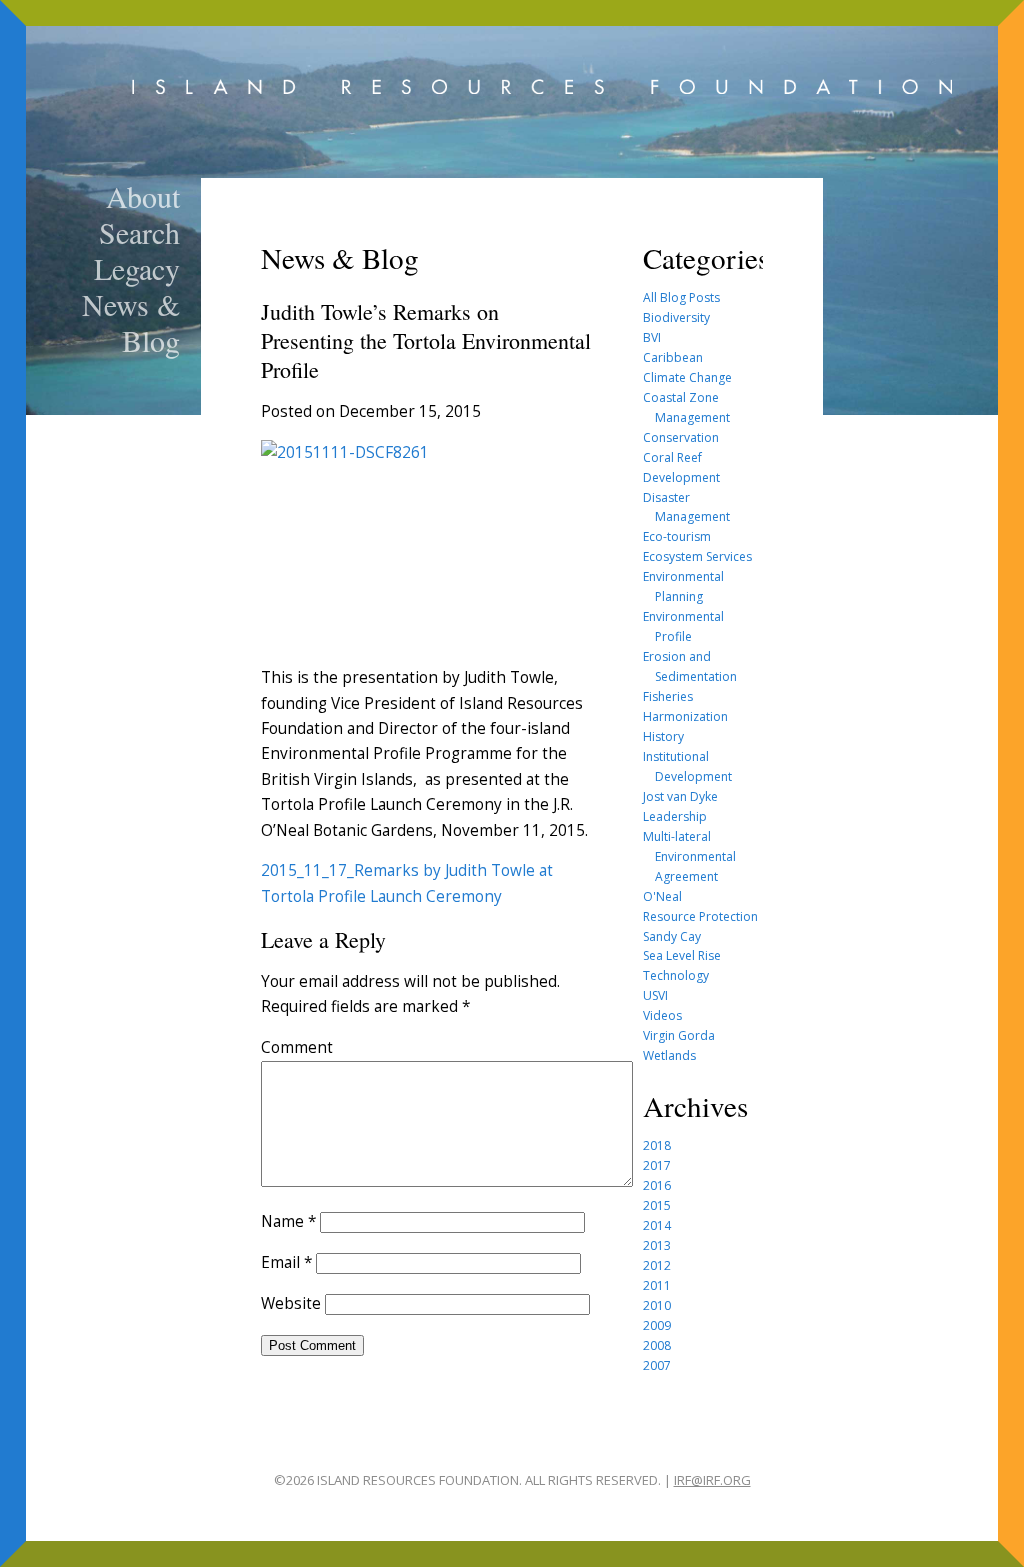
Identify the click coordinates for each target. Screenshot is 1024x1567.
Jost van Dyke (680, 796)
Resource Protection (700, 916)
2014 (657, 1225)
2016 (657, 1185)
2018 (657, 1145)
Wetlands (669, 1055)
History (663, 736)
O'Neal (662, 896)
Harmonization (685, 716)
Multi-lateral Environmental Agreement (689, 856)
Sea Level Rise (682, 955)
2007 (657, 1365)
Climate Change (687, 377)
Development (681, 477)
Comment (297, 1047)
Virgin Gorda (679, 1035)
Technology (676, 975)
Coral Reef (672, 457)
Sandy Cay (672, 936)
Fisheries (668, 696)
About (143, 196)
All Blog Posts (681, 297)
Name (288, 1221)
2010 (657, 1305)
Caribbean (673, 357)
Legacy (137, 268)
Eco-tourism (677, 536)
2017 (657, 1165)
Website (291, 1303)
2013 (657, 1245)
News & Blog (131, 322)
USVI (655, 995)
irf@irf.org (712, 1480)
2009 (657, 1325)
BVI (652, 337)
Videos (662, 1015)
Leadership (675, 816)
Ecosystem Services (697, 556)
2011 (657, 1285)
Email (286, 1262)
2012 (657, 1265)
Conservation (681, 437)
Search (139, 232)
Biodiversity (676, 317)
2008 (657, 1345)
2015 (657, 1205)
